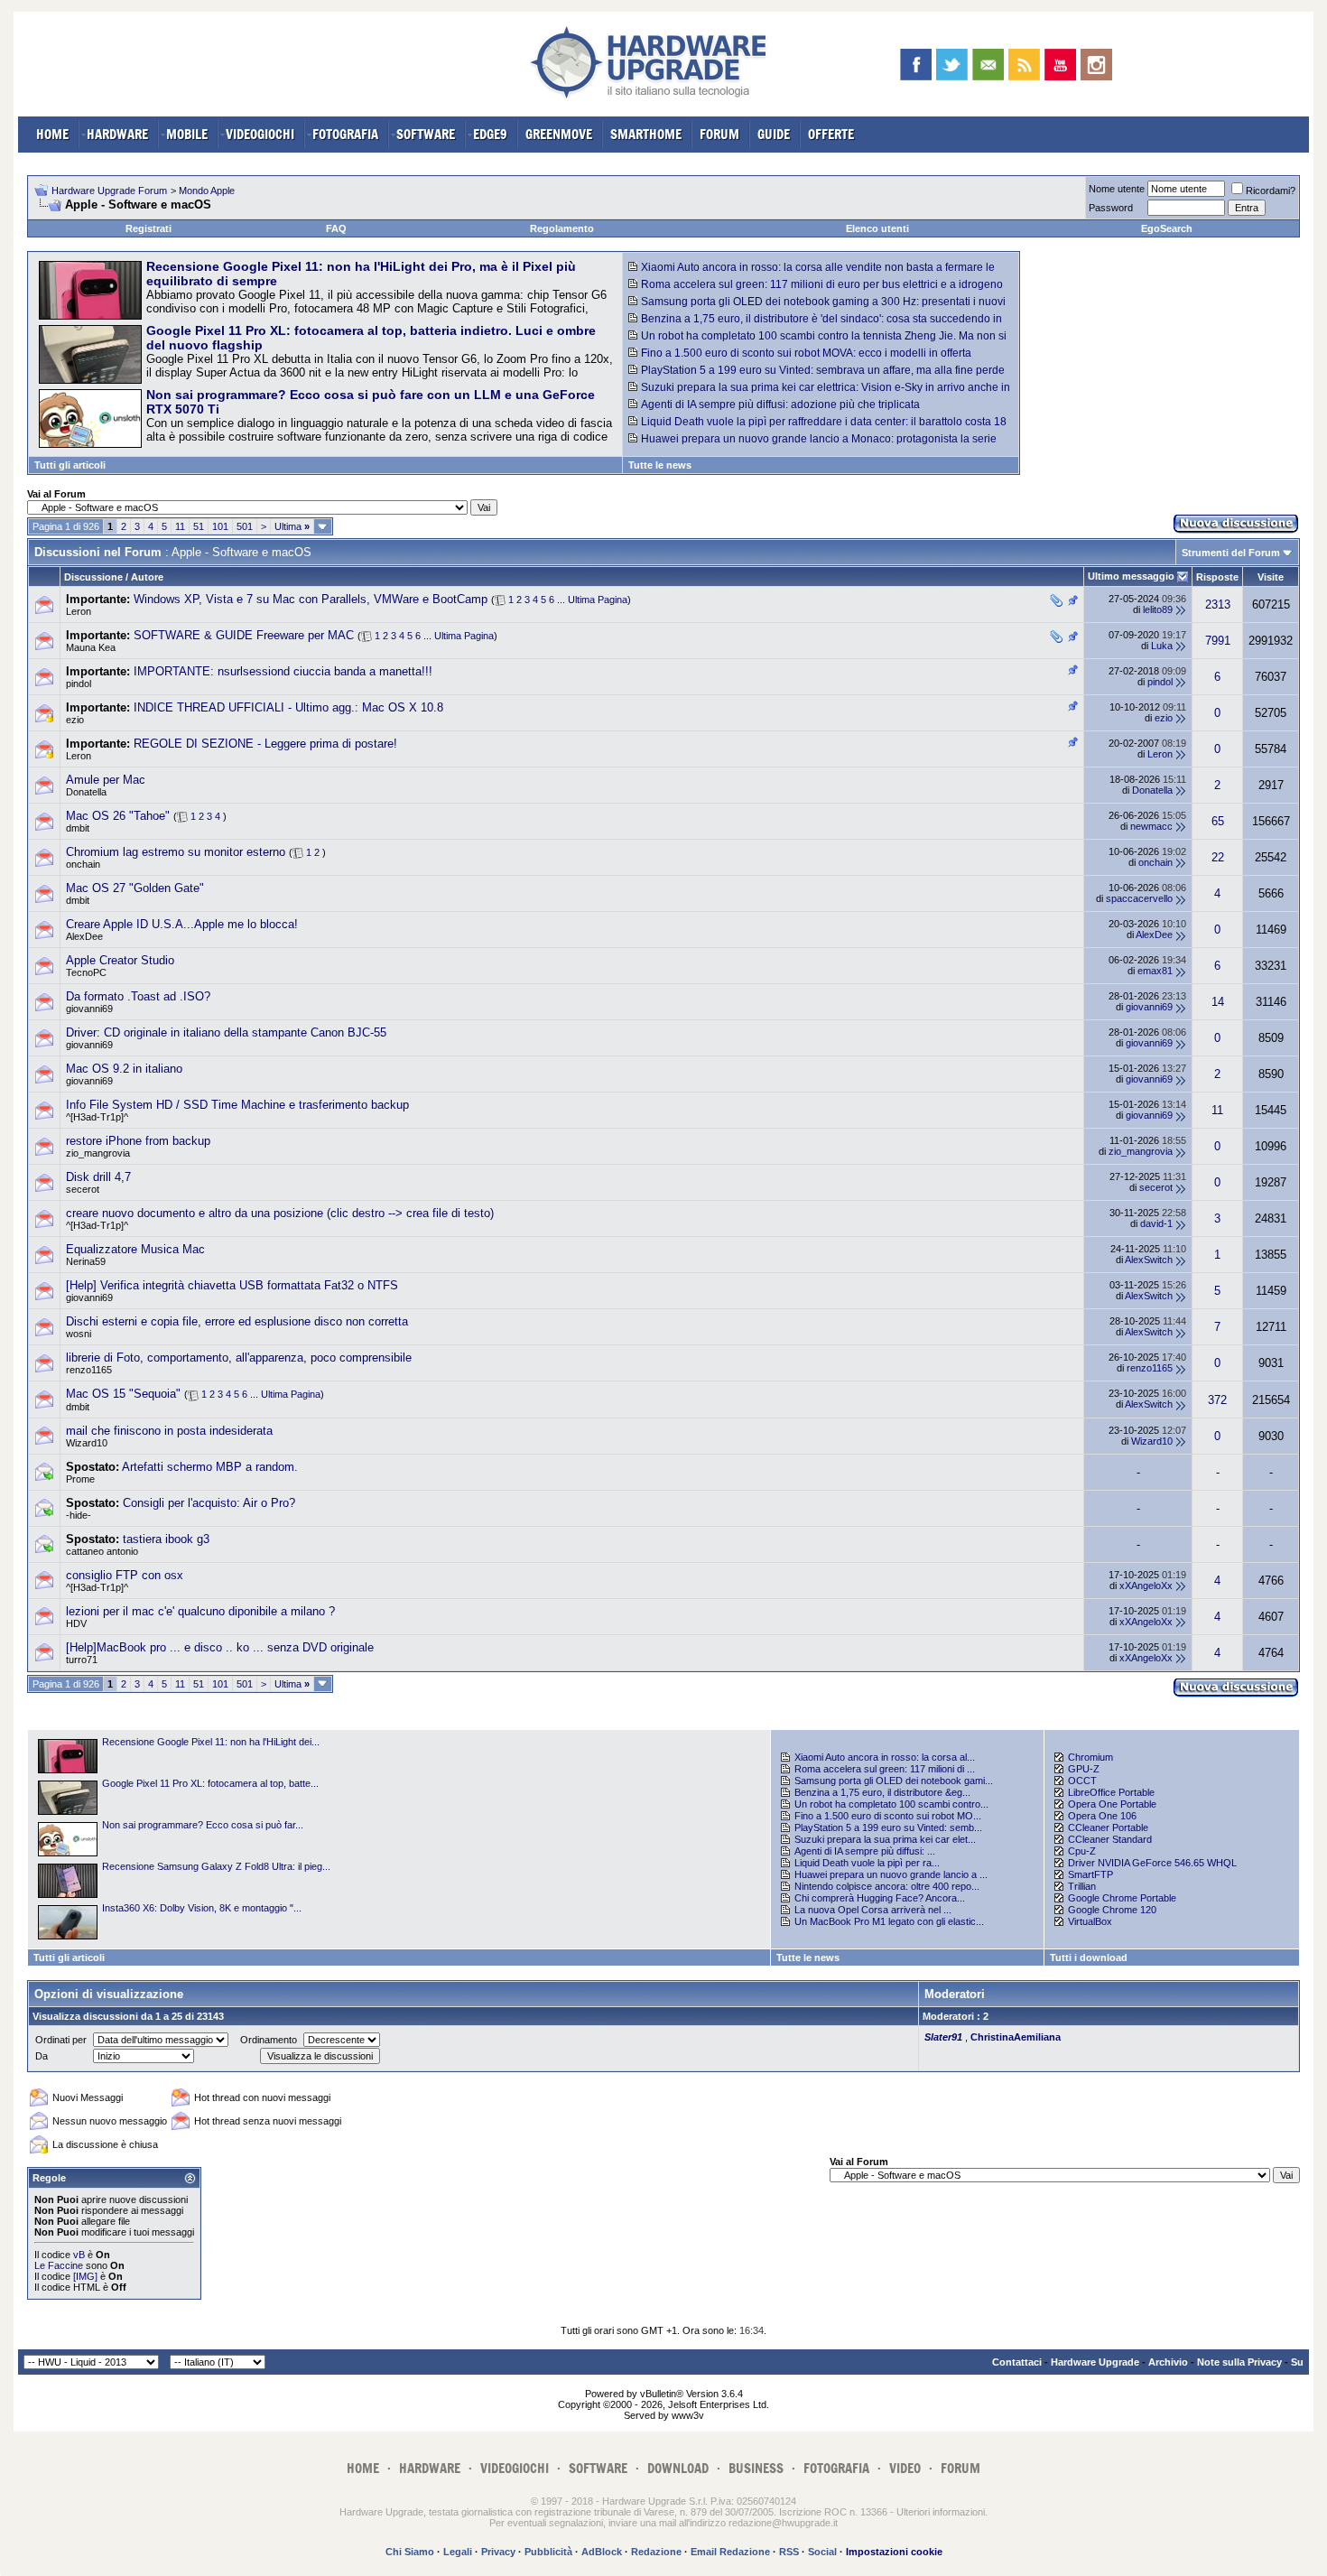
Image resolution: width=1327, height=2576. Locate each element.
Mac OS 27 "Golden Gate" (135, 888)
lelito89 (1158, 609)
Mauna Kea (91, 647)
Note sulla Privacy (1239, 2362)
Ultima (292, 526)
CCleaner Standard (1110, 1839)
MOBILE (187, 134)
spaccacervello (1139, 898)
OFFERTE (831, 134)
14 (1218, 1002)
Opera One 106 (1102, 1816)
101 (220, 526)
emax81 (1155, 971)
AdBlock (602, 2552)
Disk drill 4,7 (98, 1177)
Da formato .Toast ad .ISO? (138, 996)
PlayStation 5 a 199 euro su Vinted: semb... (888, 1827)
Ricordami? (1271, 191)
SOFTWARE (426, 134)
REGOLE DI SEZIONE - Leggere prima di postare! (265, 744)
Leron (79, 611)
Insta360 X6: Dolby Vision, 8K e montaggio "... (202, 1908)
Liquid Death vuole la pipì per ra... (867, 1863)
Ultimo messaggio (1131, 576)
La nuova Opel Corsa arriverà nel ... (873, 1910)
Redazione (656, 2552)
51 (199, 526)
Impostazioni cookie (894, 2552)
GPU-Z (1084, 1769)
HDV (76, 1623)
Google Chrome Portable (1122, 1898)
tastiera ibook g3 (166, 1539)
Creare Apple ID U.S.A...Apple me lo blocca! (182, 924)
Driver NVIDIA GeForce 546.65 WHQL (1152, 1863)
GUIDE (774, 134)
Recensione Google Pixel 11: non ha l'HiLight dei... (211, 1742)
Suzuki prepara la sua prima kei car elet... (885, 1839)
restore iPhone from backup (138, 1141)
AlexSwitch (1149, 1260)
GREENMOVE (559, 134)
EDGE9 (490, 134)
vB (79, 2255)
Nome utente (1117, 189)
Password (1111, 208)
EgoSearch (1167, 228)
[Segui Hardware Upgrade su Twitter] (952, 65)
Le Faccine (59, 2265)
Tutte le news (660, 465)
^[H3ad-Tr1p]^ (97, 1117)
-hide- (79, 1515)
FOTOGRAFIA (345, 134)
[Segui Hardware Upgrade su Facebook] (916, 65)
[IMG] (85, 2276)
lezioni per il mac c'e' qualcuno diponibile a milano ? (200, 1611)
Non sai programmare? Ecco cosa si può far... (203, 1825)
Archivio (1168, 2362)
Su (1297, 2362)
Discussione (93, 577)
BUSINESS (756, 2468)
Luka (1162, 646)
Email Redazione (730, 2552)
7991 (1218, 641)
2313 (1218, 604)
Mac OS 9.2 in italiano (124, 1069)
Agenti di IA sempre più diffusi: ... (865, 1851)
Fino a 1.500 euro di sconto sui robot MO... (888, 1816)
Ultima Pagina (598, 600)
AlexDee (84, 936)
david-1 (1156, 1223)
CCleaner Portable (1108, 1827)
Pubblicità (548, 2552)
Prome (80, 1479)
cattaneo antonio (102, 1551)
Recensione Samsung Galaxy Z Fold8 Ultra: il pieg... (216, 1866)
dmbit (78, 828)
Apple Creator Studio (120, 960)
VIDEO (905, 2468)
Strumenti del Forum (1231, 553)
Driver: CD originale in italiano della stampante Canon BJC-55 (226, 1032)
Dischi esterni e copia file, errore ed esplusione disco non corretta (237, 1321)
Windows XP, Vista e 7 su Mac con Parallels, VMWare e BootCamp (311, 599)
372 (1217, 1400)
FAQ (336, 228)
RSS (789, 2552)
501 (245, 526)
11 (180, 526)
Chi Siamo (410, 2552)
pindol (79, 684)
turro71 (82, 1660)
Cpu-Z (1082, 1851)
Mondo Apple (207, 191)
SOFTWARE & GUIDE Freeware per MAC (244, 635)
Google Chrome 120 (1112, 1910)
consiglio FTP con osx (125, 1575)
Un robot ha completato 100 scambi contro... (891, 1804)
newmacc (1151, 826)
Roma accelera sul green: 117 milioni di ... (885, 1769)
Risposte (1217, 577)
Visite (1271, 577)
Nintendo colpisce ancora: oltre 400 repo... (887, 1886)
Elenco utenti (877, 228)
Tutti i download (1089, 1958)
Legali (458, 2552)
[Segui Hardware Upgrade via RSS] (1024, 65)
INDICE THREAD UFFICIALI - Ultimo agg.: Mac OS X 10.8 (288, 707)
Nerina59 (86, 1261)
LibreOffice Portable (1111, 1792)
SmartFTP (1090, 1874)
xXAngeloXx (1146, 1586)
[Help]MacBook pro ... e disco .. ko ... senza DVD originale (220, 1647)
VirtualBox (1090, 1921)
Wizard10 (87, 1443)
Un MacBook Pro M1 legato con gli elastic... (889, 1921)
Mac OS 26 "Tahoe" (118, 816)
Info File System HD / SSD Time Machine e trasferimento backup (237, 1105)
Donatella (86, 792)
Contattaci (1017, 2362)
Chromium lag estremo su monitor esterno (176, 852)
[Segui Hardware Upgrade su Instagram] (1096, 65)
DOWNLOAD (678, 2468)
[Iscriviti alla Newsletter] (988, 65)
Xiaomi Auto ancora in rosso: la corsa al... (885, 1757)
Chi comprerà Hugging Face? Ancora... (880, 1898)
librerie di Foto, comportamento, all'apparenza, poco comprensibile (239, 1358)
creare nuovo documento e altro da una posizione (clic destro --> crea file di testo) (280, 1213)
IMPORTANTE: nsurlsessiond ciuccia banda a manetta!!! (283, 671)
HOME (52, 134)
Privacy (498, 2552)
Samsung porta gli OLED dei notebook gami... (894, 1781)
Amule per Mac (106, 780)
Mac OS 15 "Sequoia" (123, 1394)
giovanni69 (89, 1009)
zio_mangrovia (98, 1153)
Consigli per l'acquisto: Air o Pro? (209, 1503)
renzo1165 (89, 1370)
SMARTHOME (646, 134)
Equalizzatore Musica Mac (135, 1249)
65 (1218, 821)
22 (1218, 857)
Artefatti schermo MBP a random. (210, 1467)
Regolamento (562, 228)
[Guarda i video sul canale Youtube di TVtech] (1060, 65)
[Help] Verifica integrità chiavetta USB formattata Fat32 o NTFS (232, 1285)
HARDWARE (117, 134)
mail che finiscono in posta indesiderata (169, 1431)
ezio (75, 720)
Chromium (1090, 1757)
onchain (83, 864)
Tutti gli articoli (70, 465)
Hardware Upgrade (1095, 2362)
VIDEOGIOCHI (260, 134)
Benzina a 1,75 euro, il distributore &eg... (882, 1792)
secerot (83, 1189)
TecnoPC (86, 972)
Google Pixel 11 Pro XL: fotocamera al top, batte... (210, 1783)
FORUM (719, 134)
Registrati (148, 228)
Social (822, 2552)
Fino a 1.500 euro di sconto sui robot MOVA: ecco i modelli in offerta (806, 353)
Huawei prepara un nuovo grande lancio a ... (891, 1874)
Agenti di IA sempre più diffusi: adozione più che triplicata (780, 405)
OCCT (1082, 1781)
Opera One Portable (1112, 1804)
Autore (147, 577)
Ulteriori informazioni (941, 2512)
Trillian (1082, 1886)
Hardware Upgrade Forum (109, 191)
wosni (79, 1334)
